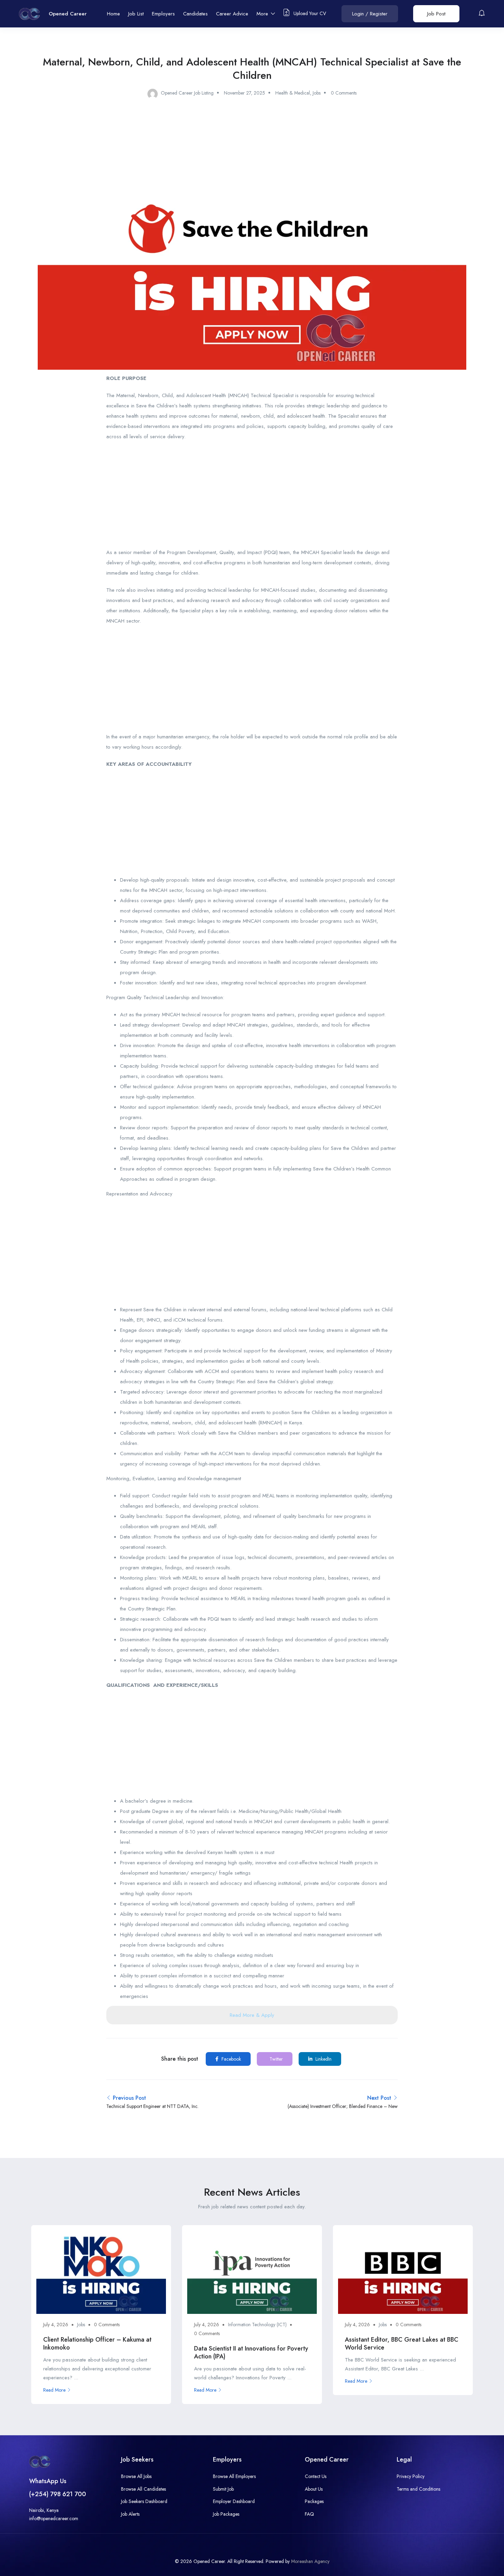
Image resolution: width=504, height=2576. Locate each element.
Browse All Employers (234, 2476)
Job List (136, 14)
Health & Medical (293, 93)
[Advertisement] (252, 496)
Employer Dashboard (234, 2501)
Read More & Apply (252, 2015)
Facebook (231, 2059)
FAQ (309, 2514)
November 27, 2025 (244, 93)
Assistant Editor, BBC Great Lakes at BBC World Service (402, 2344)
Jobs (317, 93)
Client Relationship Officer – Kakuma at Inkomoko (97, 2344)
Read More (54, 2390)
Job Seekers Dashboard (144, 2501)
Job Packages (226, 2514)
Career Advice (232, 14)
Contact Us (316, 2476)
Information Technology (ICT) (257, 2324)
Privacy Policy (411, 2476)
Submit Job (223, 2489)
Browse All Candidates (143, 2489)
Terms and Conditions (418, 2489)
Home (113, 14)
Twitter (275, 2059)
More (263, 14)
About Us (314, 2489)
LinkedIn (323, 2059)
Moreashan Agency (310, 2561)
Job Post (436, 14)
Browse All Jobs (136, 2476)
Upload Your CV (309, 13)
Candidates (195, 14)
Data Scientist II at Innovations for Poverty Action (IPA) (251, 2352)
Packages (314, 2501)
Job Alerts (130, 2514)
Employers (163, 14)
